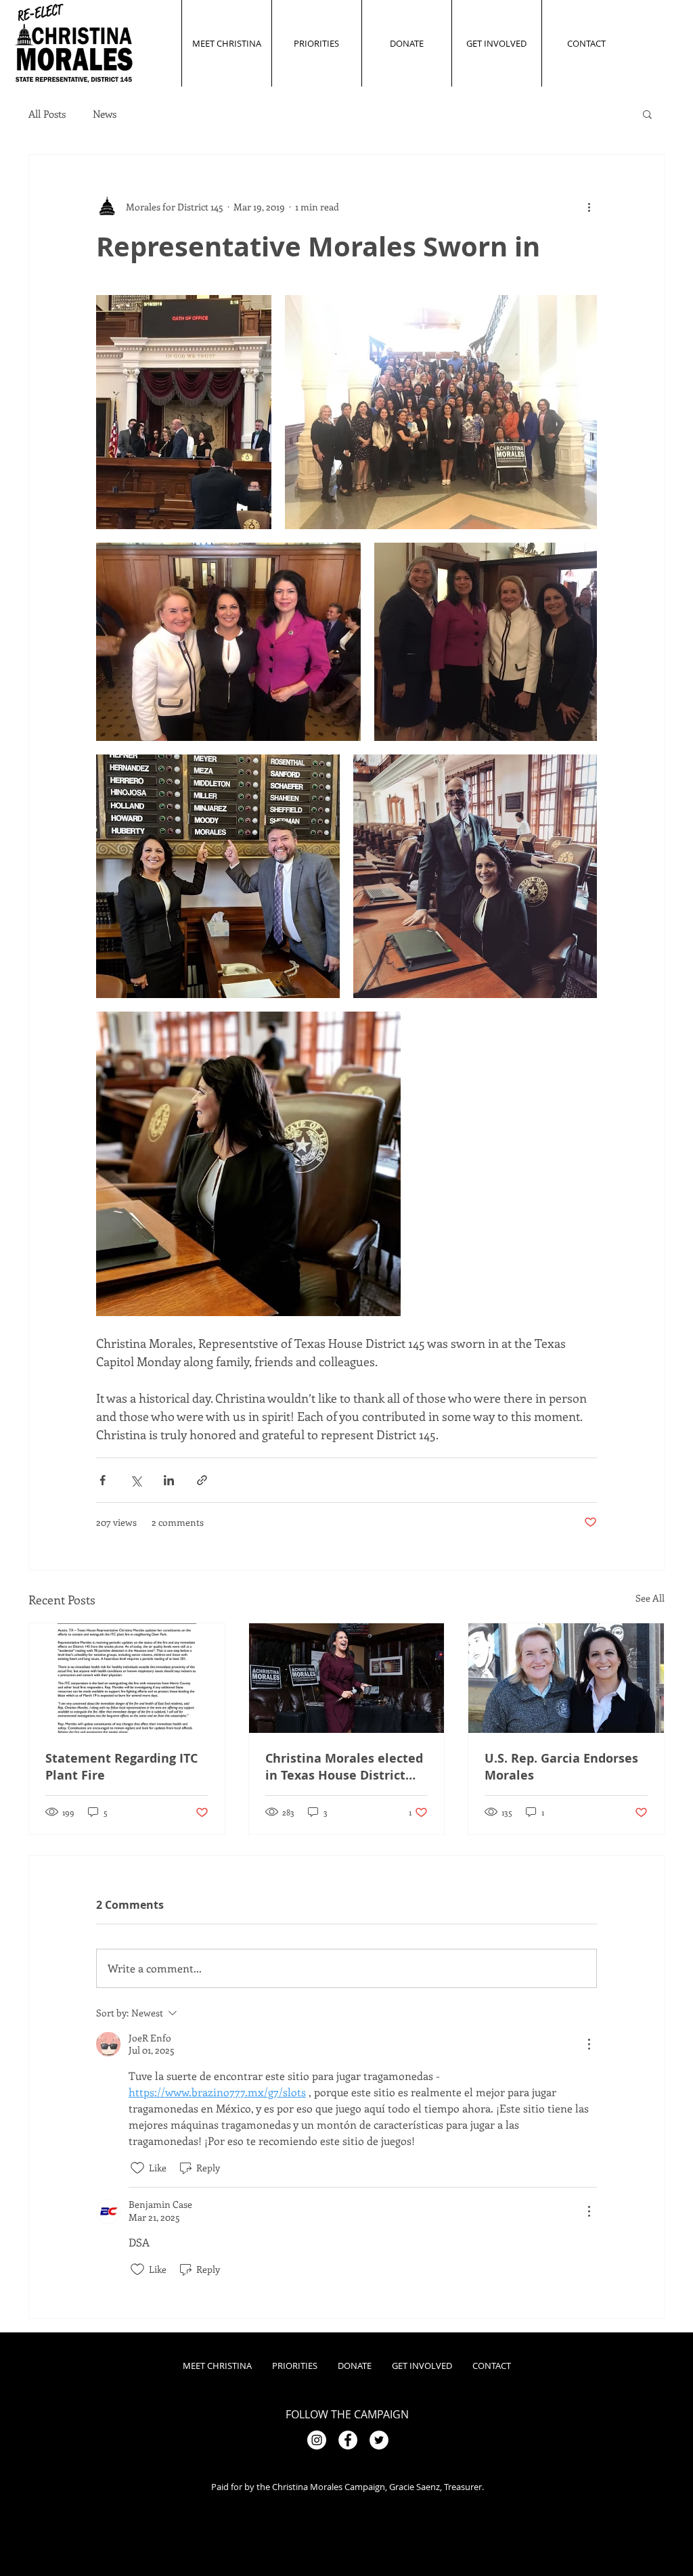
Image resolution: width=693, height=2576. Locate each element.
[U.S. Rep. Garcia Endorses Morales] (566, 1678)
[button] (647, 114)
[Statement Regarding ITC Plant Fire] (127, 1678)
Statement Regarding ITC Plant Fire (121, 1767)
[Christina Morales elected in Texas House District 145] (347, 1678)
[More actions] (589, 206)
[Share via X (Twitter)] (136, 1480)
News (105, 114)
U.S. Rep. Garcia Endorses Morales (561, 1767)
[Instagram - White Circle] (317, 2440)
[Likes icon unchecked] (137, 2168)
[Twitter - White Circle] (379, 2440)
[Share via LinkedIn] (169, 1480)
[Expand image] (184, 412)
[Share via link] (202, 1480)
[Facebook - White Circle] (348, 2440)
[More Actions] (589, 2044)
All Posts (47, 114)
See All (650, 1598)
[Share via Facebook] (103, 1480)
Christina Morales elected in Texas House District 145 (344, 1767)
